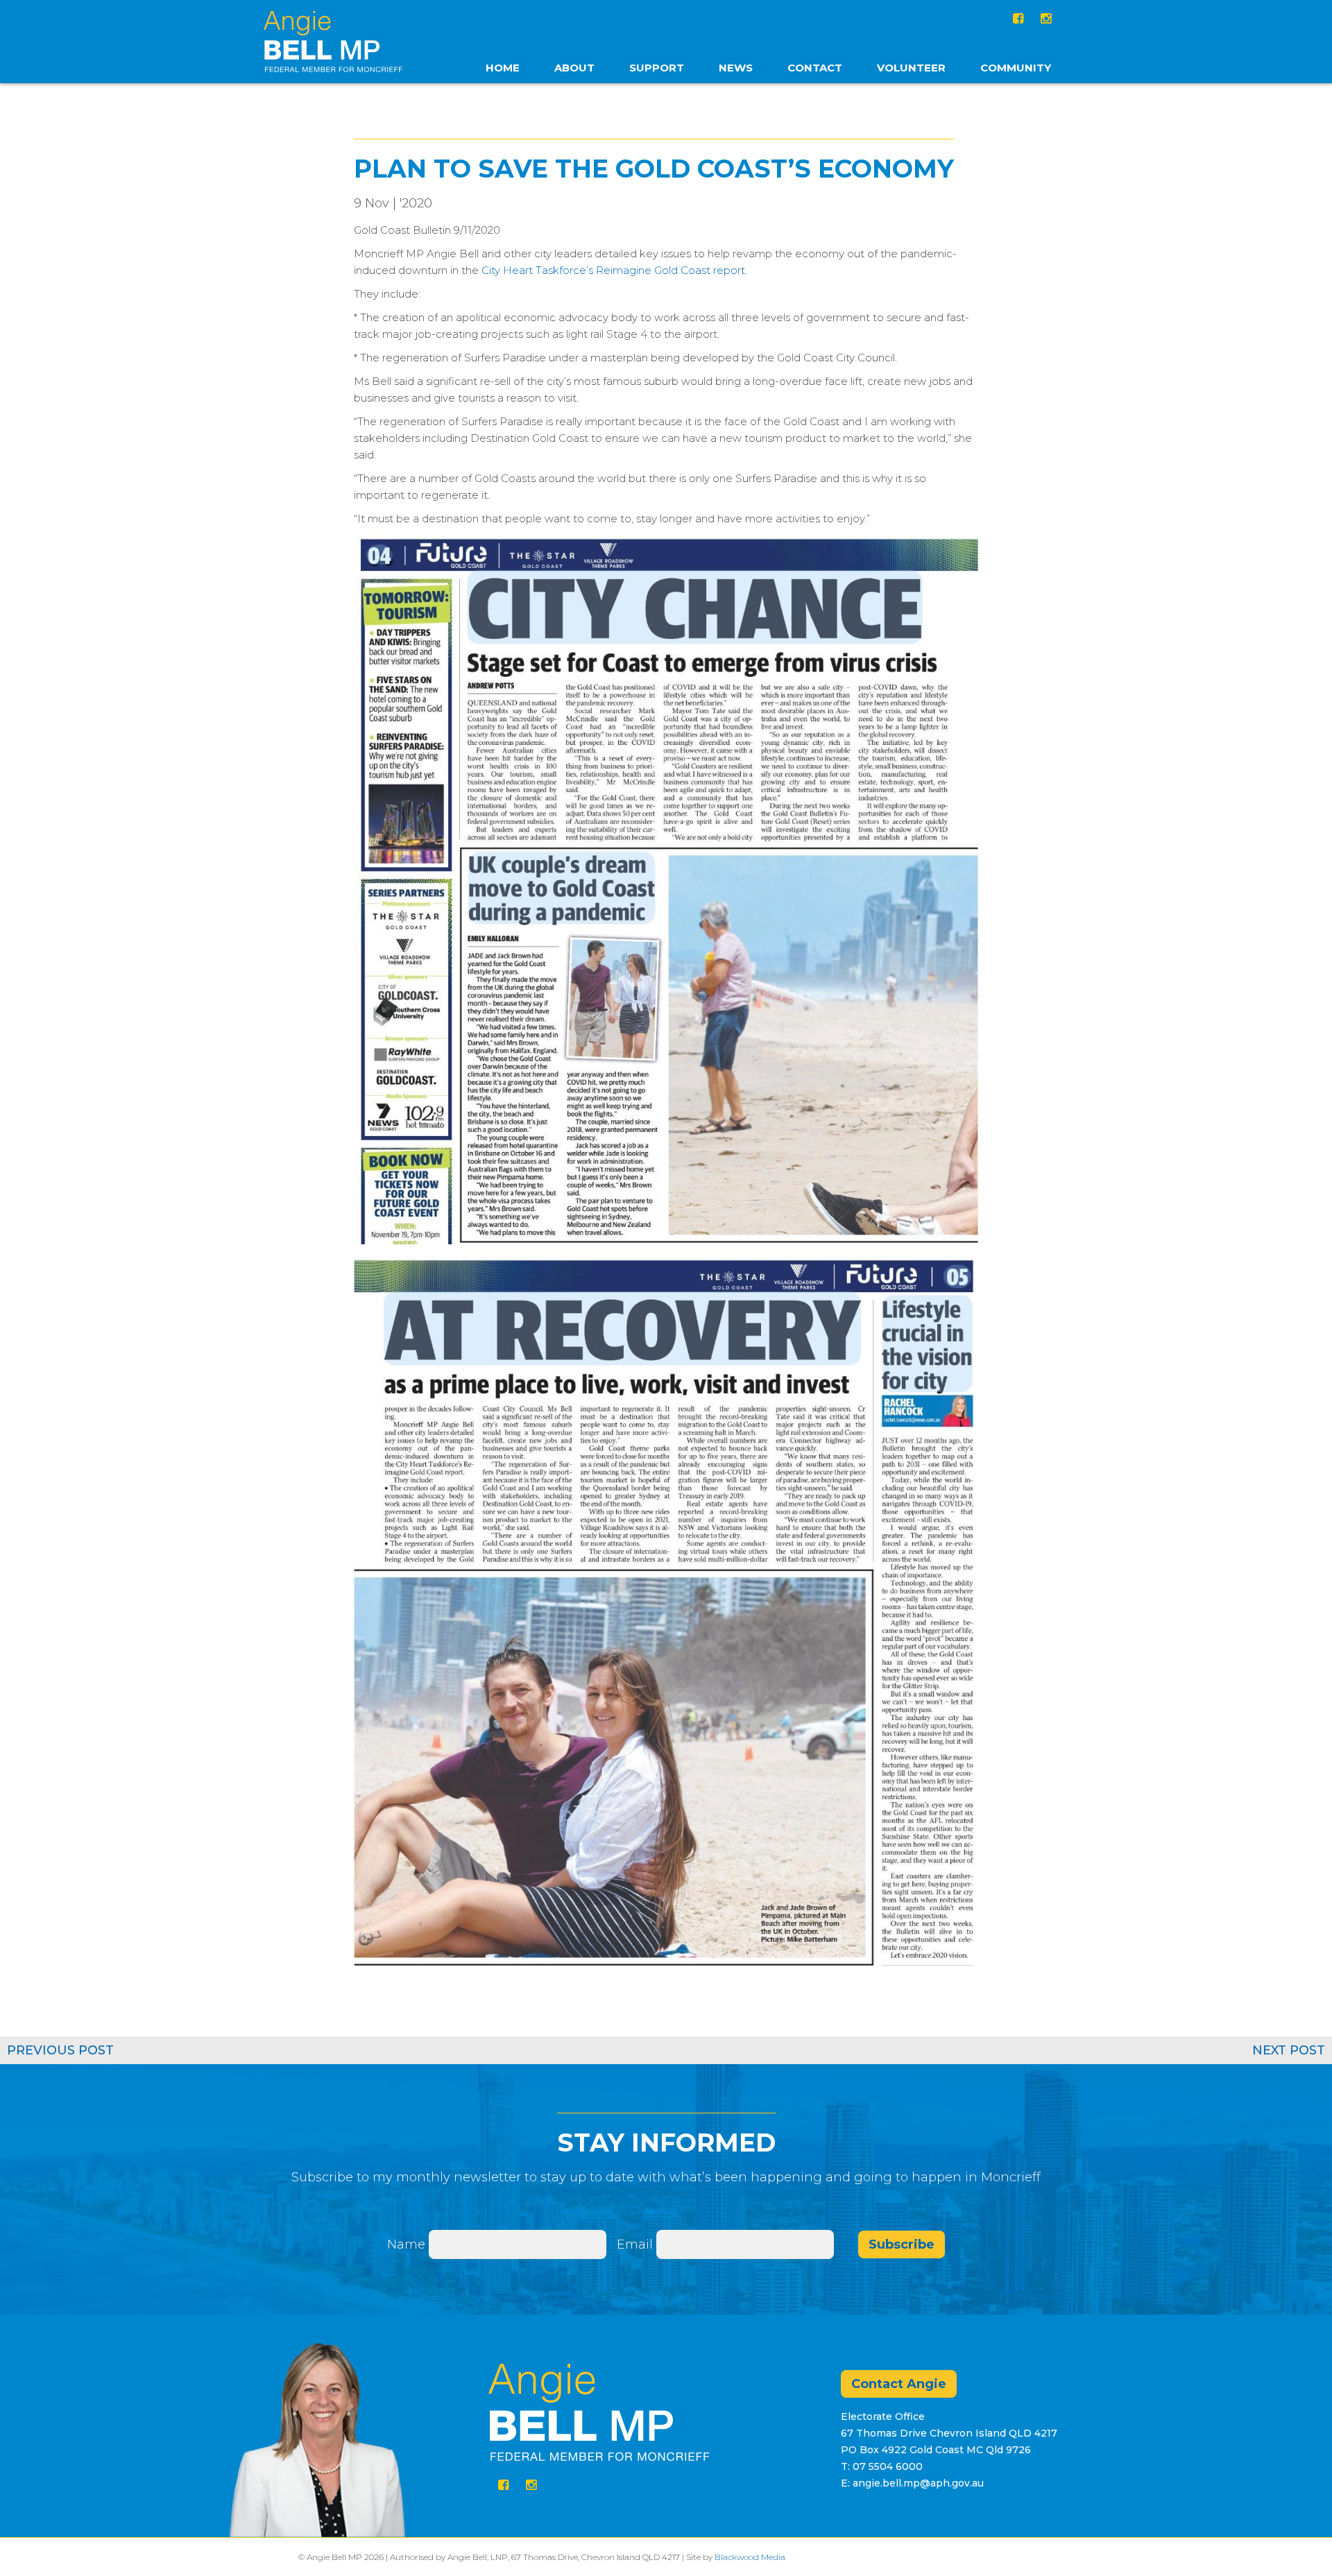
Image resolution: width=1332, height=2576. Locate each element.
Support (657, 68)
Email (637, 2244)
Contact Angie (899, 2384)
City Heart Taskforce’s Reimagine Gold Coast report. (614, 270)
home (503, 68)
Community (1016, 68)
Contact (815, 68)
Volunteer (911, 68)
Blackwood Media (750, 2557)
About (574, 68)
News (736, 68)
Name (406, 2244)
